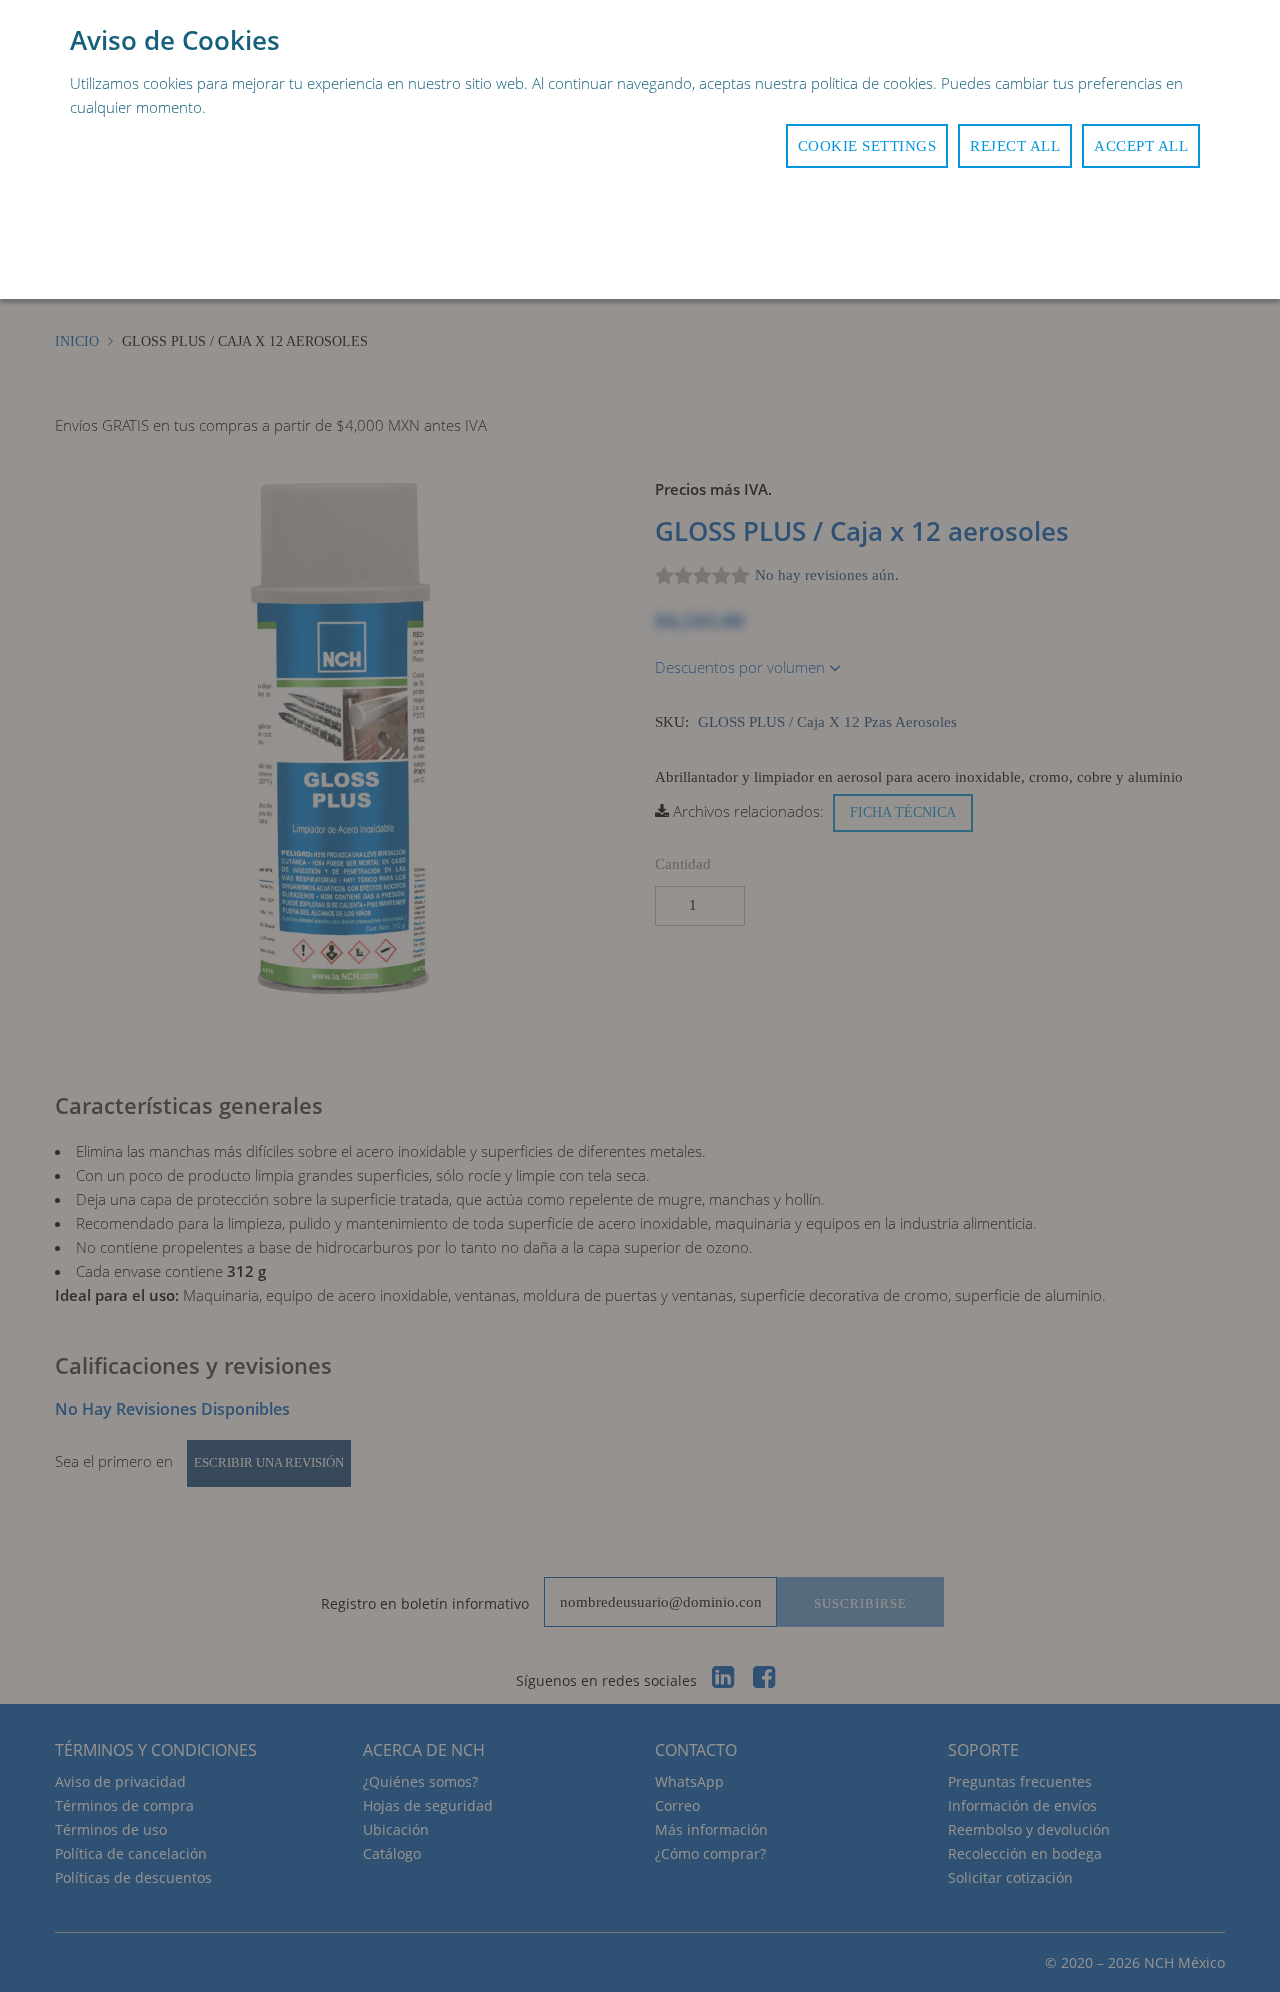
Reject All (1015, 146)
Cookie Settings (867, 146)
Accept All (1141, 146)
